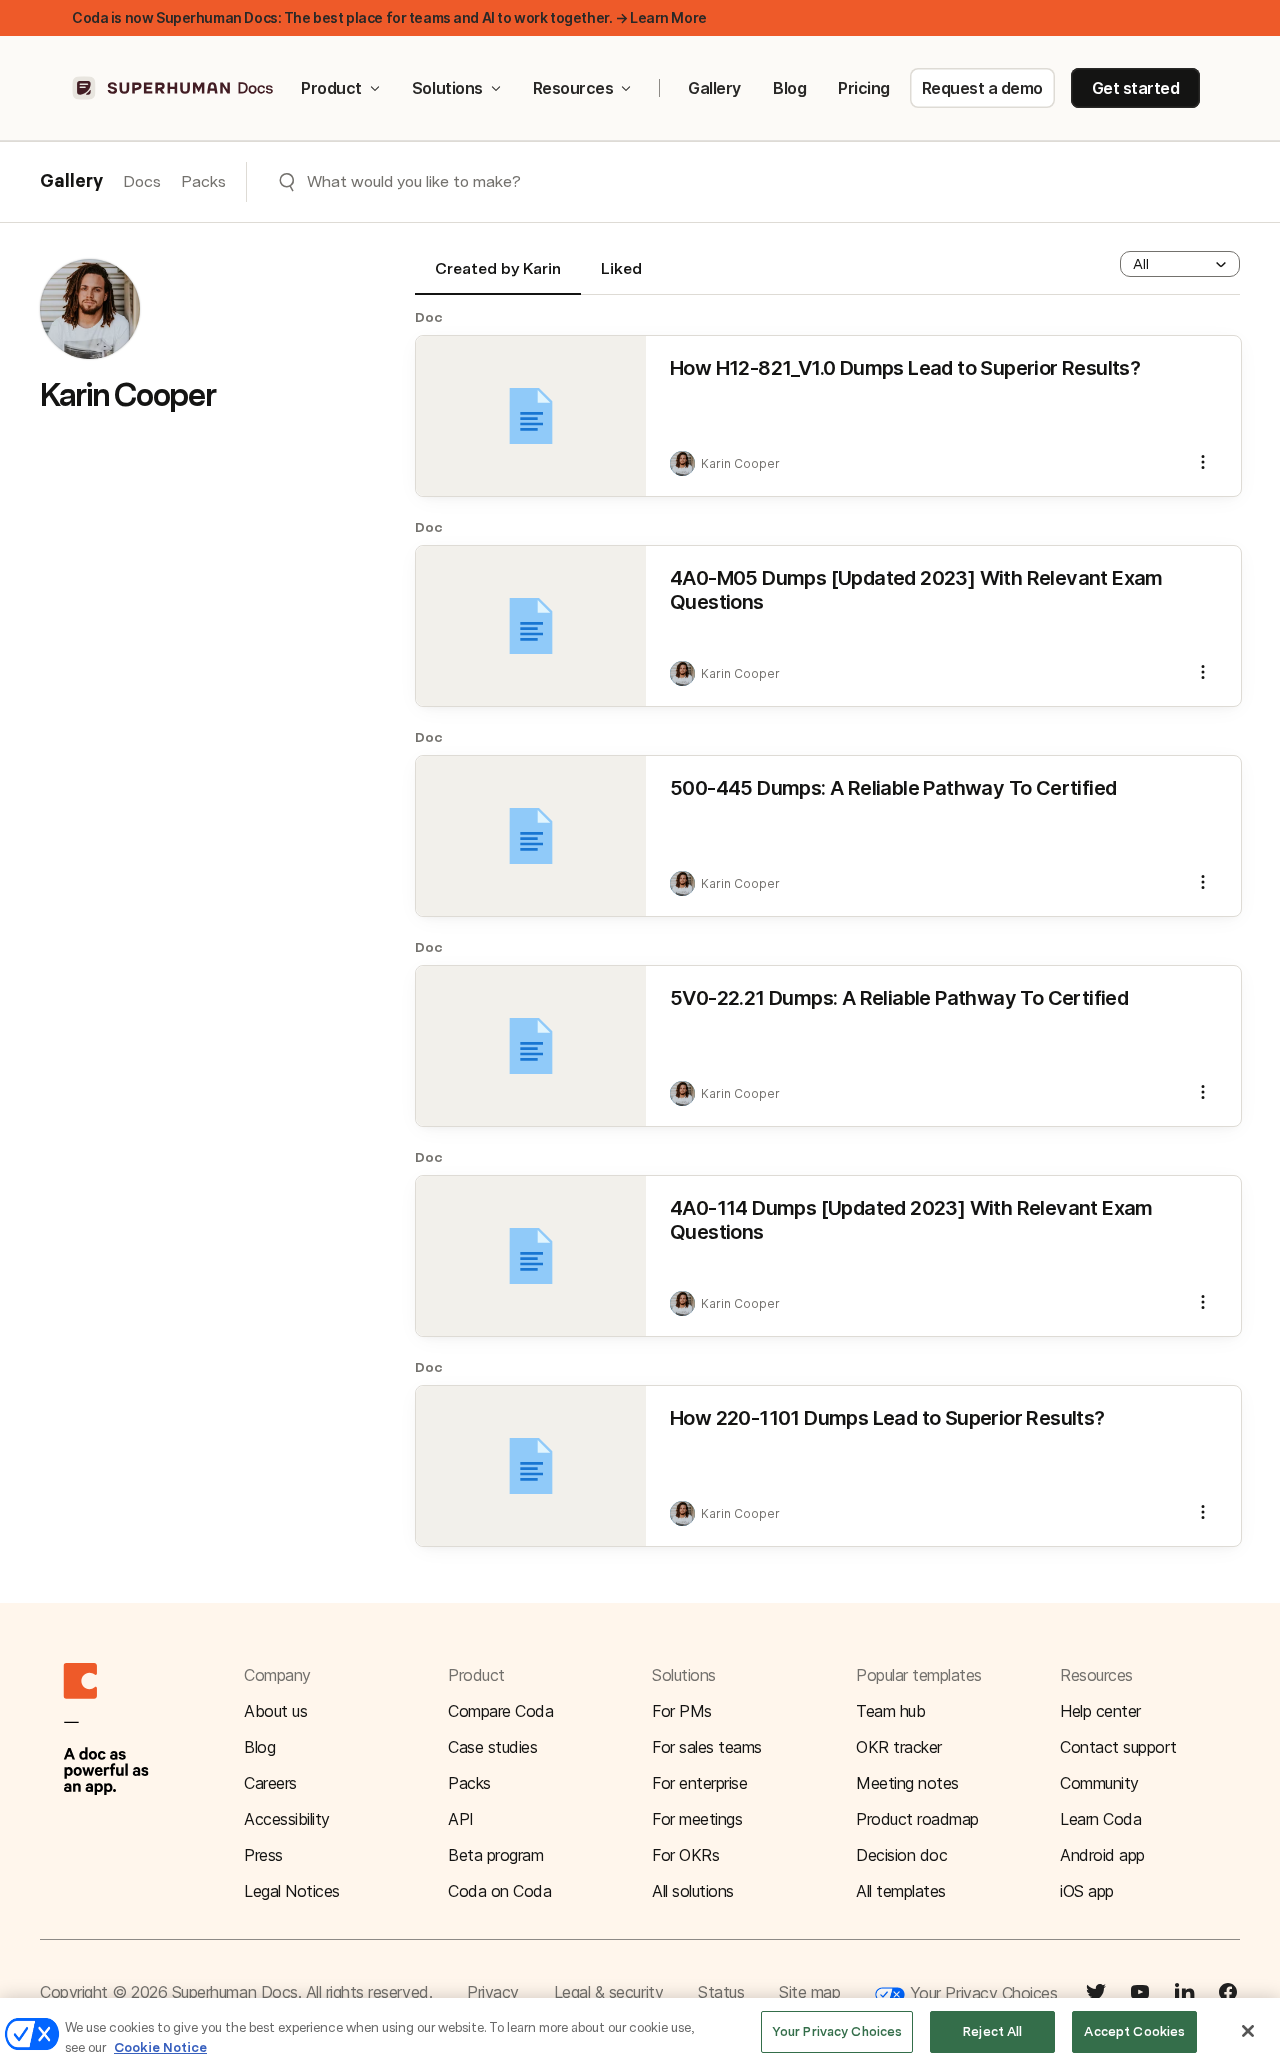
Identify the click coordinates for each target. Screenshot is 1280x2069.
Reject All (992, 2031)
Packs (203, 181)
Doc (429, 317)
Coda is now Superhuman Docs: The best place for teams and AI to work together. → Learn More (389, 17)
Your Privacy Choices (981, 1993)
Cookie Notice (160, 2047)
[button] (1180, 264)
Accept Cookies (1134, 2031)
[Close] (1248, 2031)
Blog (789, 88)
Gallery (714, 88)
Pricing (864, 88)
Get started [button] (1136, 88)
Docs (142, 181)
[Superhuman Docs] (174, 88)
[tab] (498, 277)
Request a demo (982, 88)
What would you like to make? (414, 181)
